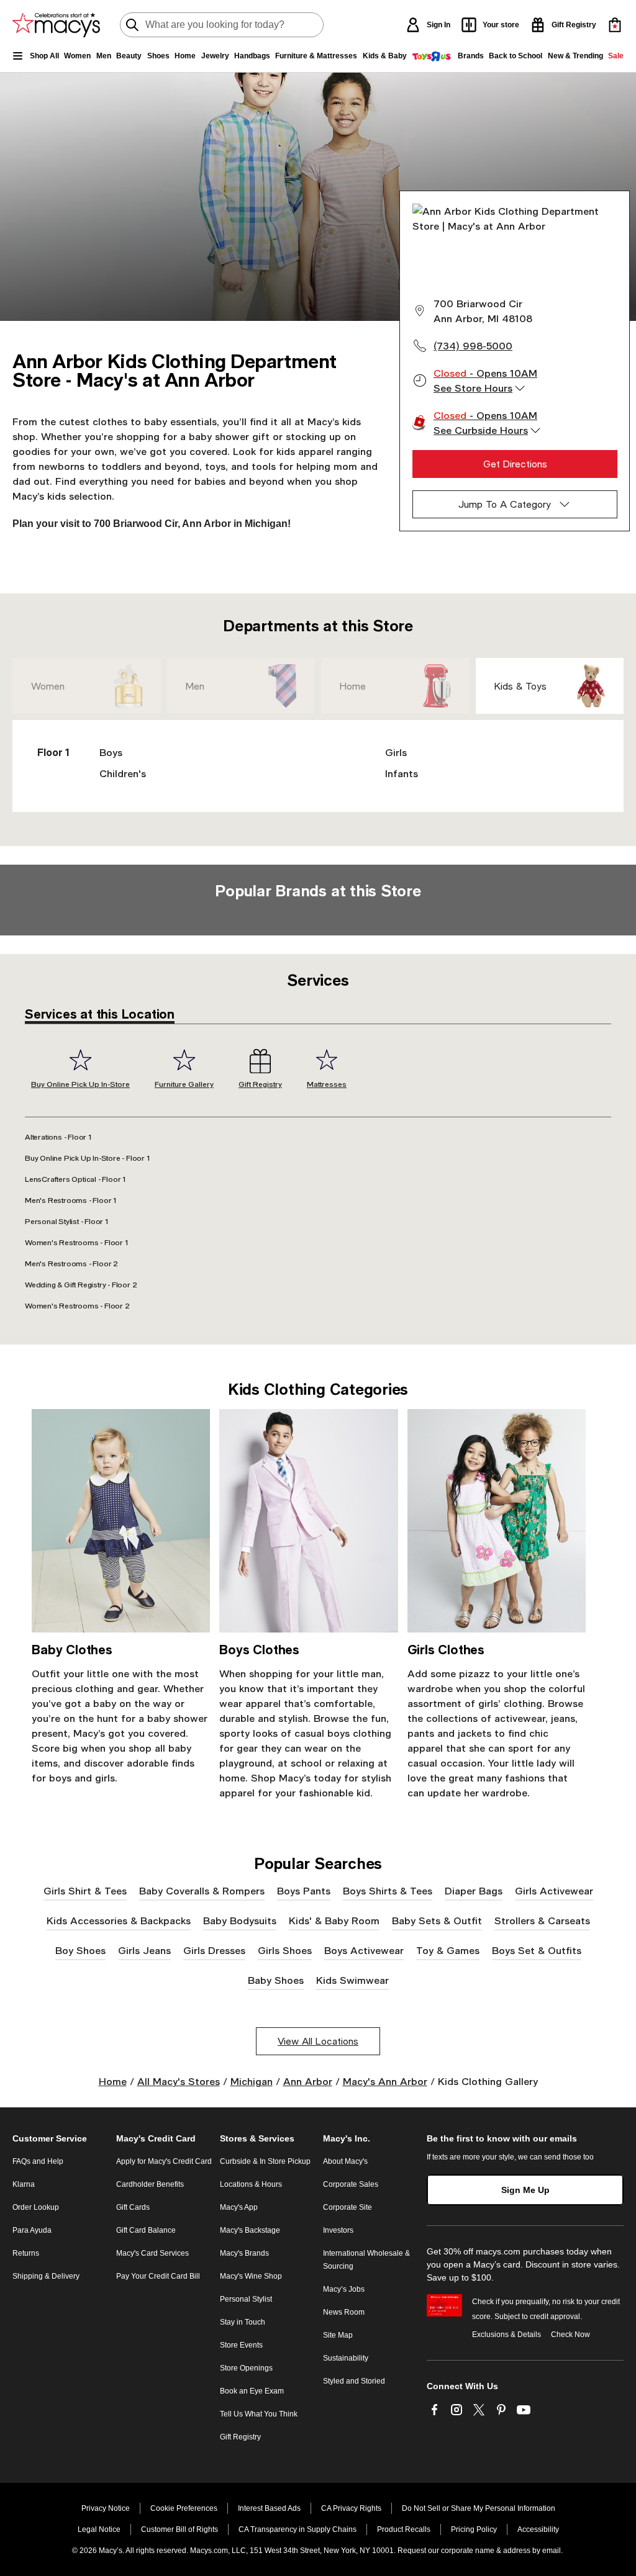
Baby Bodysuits (240, 1920)
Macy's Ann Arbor (385, 2081)
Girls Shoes (285, 1950)
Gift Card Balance (146, 2230)
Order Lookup (36, 2207)
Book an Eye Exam (252, 2391)
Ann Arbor (308, 2081)
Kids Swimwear (352, 1980)
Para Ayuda (32, 2230)
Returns (26, 2253)
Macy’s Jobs (344, 2289)
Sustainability (346, 2358)
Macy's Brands (244, 2253)
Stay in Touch (243, 2322)
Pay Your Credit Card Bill (158, 2276)
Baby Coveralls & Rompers (202, 1890)
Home (353, 686)
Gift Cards (133, 2207)
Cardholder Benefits (150, 2184)
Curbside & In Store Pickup (265, 2161)
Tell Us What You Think (259, 2414)
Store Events (241, 2345)
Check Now (570, 2335)
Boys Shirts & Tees (388, 1890)
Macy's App (239, 2207)
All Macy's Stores (179, 2081)
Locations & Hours (251, 2184)
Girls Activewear (554, 1890)
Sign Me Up (525, 2190)
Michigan (252, 2081)
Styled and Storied (354, 2381)
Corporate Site (348, 2207)
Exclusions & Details (507, 2335)
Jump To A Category (505, 504)
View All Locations (318, 2041)
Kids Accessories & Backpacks (119, 1920)
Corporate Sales (351, 2184)
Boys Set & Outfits (537, 1950)
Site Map (338, 2335)
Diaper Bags (474, 1890)
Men (195, 686)
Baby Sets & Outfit (437, 1920)
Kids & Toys (520, 686)
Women (48, 686)
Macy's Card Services (152, 2253)
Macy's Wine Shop (251, 2276)
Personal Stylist (246, 2299)
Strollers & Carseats (542, 1920)
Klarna (24, 2184)
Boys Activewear (364, 1950)
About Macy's (345, 2161)
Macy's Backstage (250, 2230)
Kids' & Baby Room (334, 1920)
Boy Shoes (80, 1950)
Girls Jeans (144, 1950)
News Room (344, 2312)
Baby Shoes (276, 1980)
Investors (338, 2230)
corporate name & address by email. (502, 2551)
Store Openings (246, 2368)
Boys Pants (304, 1890)
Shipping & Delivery (46, 2276)
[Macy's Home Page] (56, 25)
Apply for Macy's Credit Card (164, 2161)
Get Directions (515, 464)
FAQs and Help (38, 2161)
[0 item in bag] (615, 25)
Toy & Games (448, 1950)
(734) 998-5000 (473, 345)
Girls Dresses (214, 1950)
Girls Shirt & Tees (85, 1890)
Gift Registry (240, 2437)
